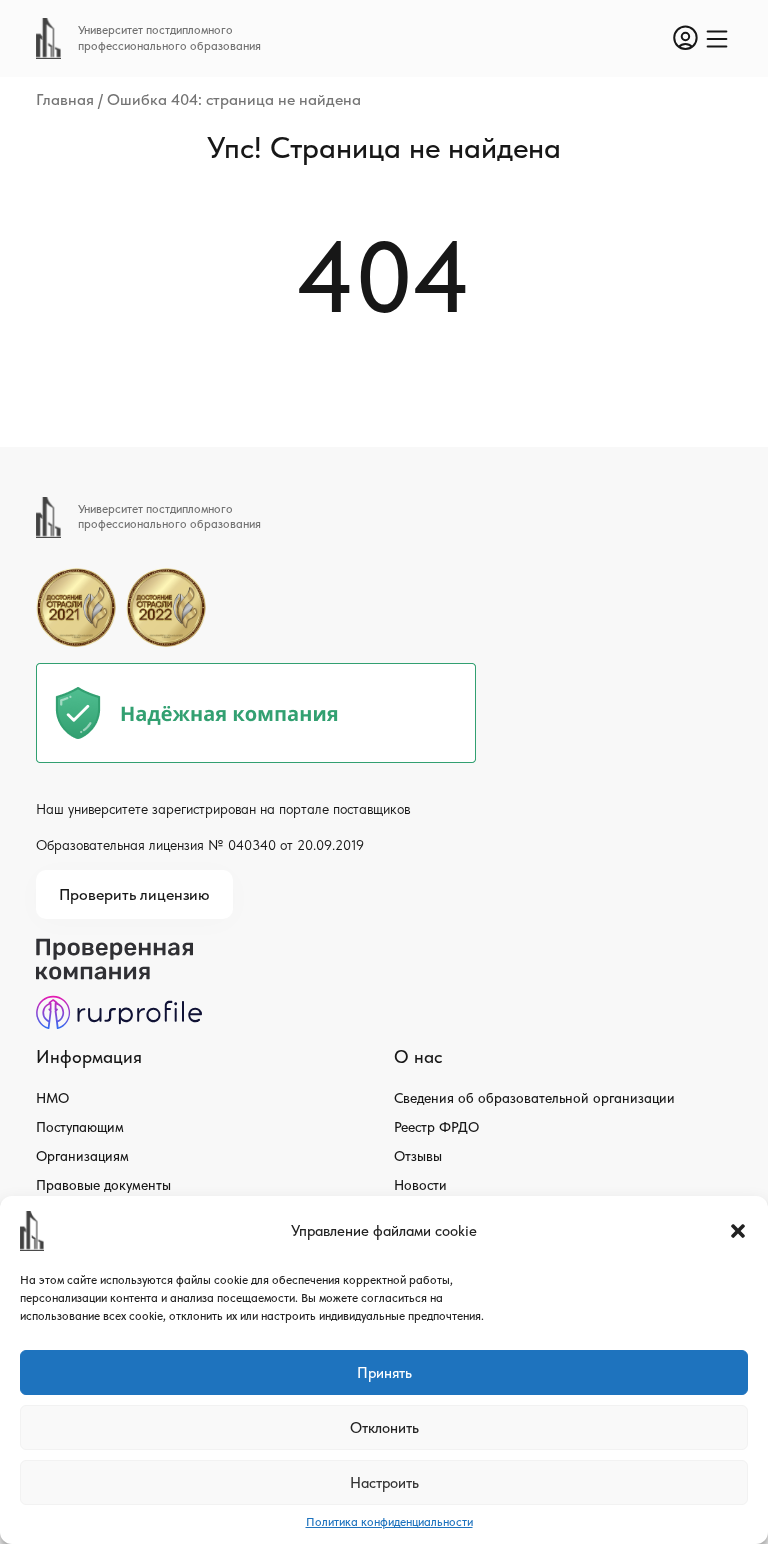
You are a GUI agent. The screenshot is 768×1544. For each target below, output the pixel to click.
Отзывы (418, 1156)
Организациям (82, 1156)
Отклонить (384, 1428)
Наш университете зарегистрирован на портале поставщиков (223, 809)
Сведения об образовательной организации (534, 1098)
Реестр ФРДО (436, 1127)
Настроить (384, 1483)
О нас (418, 1056)
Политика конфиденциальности (389, 1522)
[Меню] (717, 39)
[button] (738, 1231)
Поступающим (80, 1127)
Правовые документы (103, 1185)
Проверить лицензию (134, 894)
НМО (52, 1098)
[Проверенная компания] (119, 947)
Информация (89, 1056)
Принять (384, 1373)
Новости (420, 1185)
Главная (65, 99)
